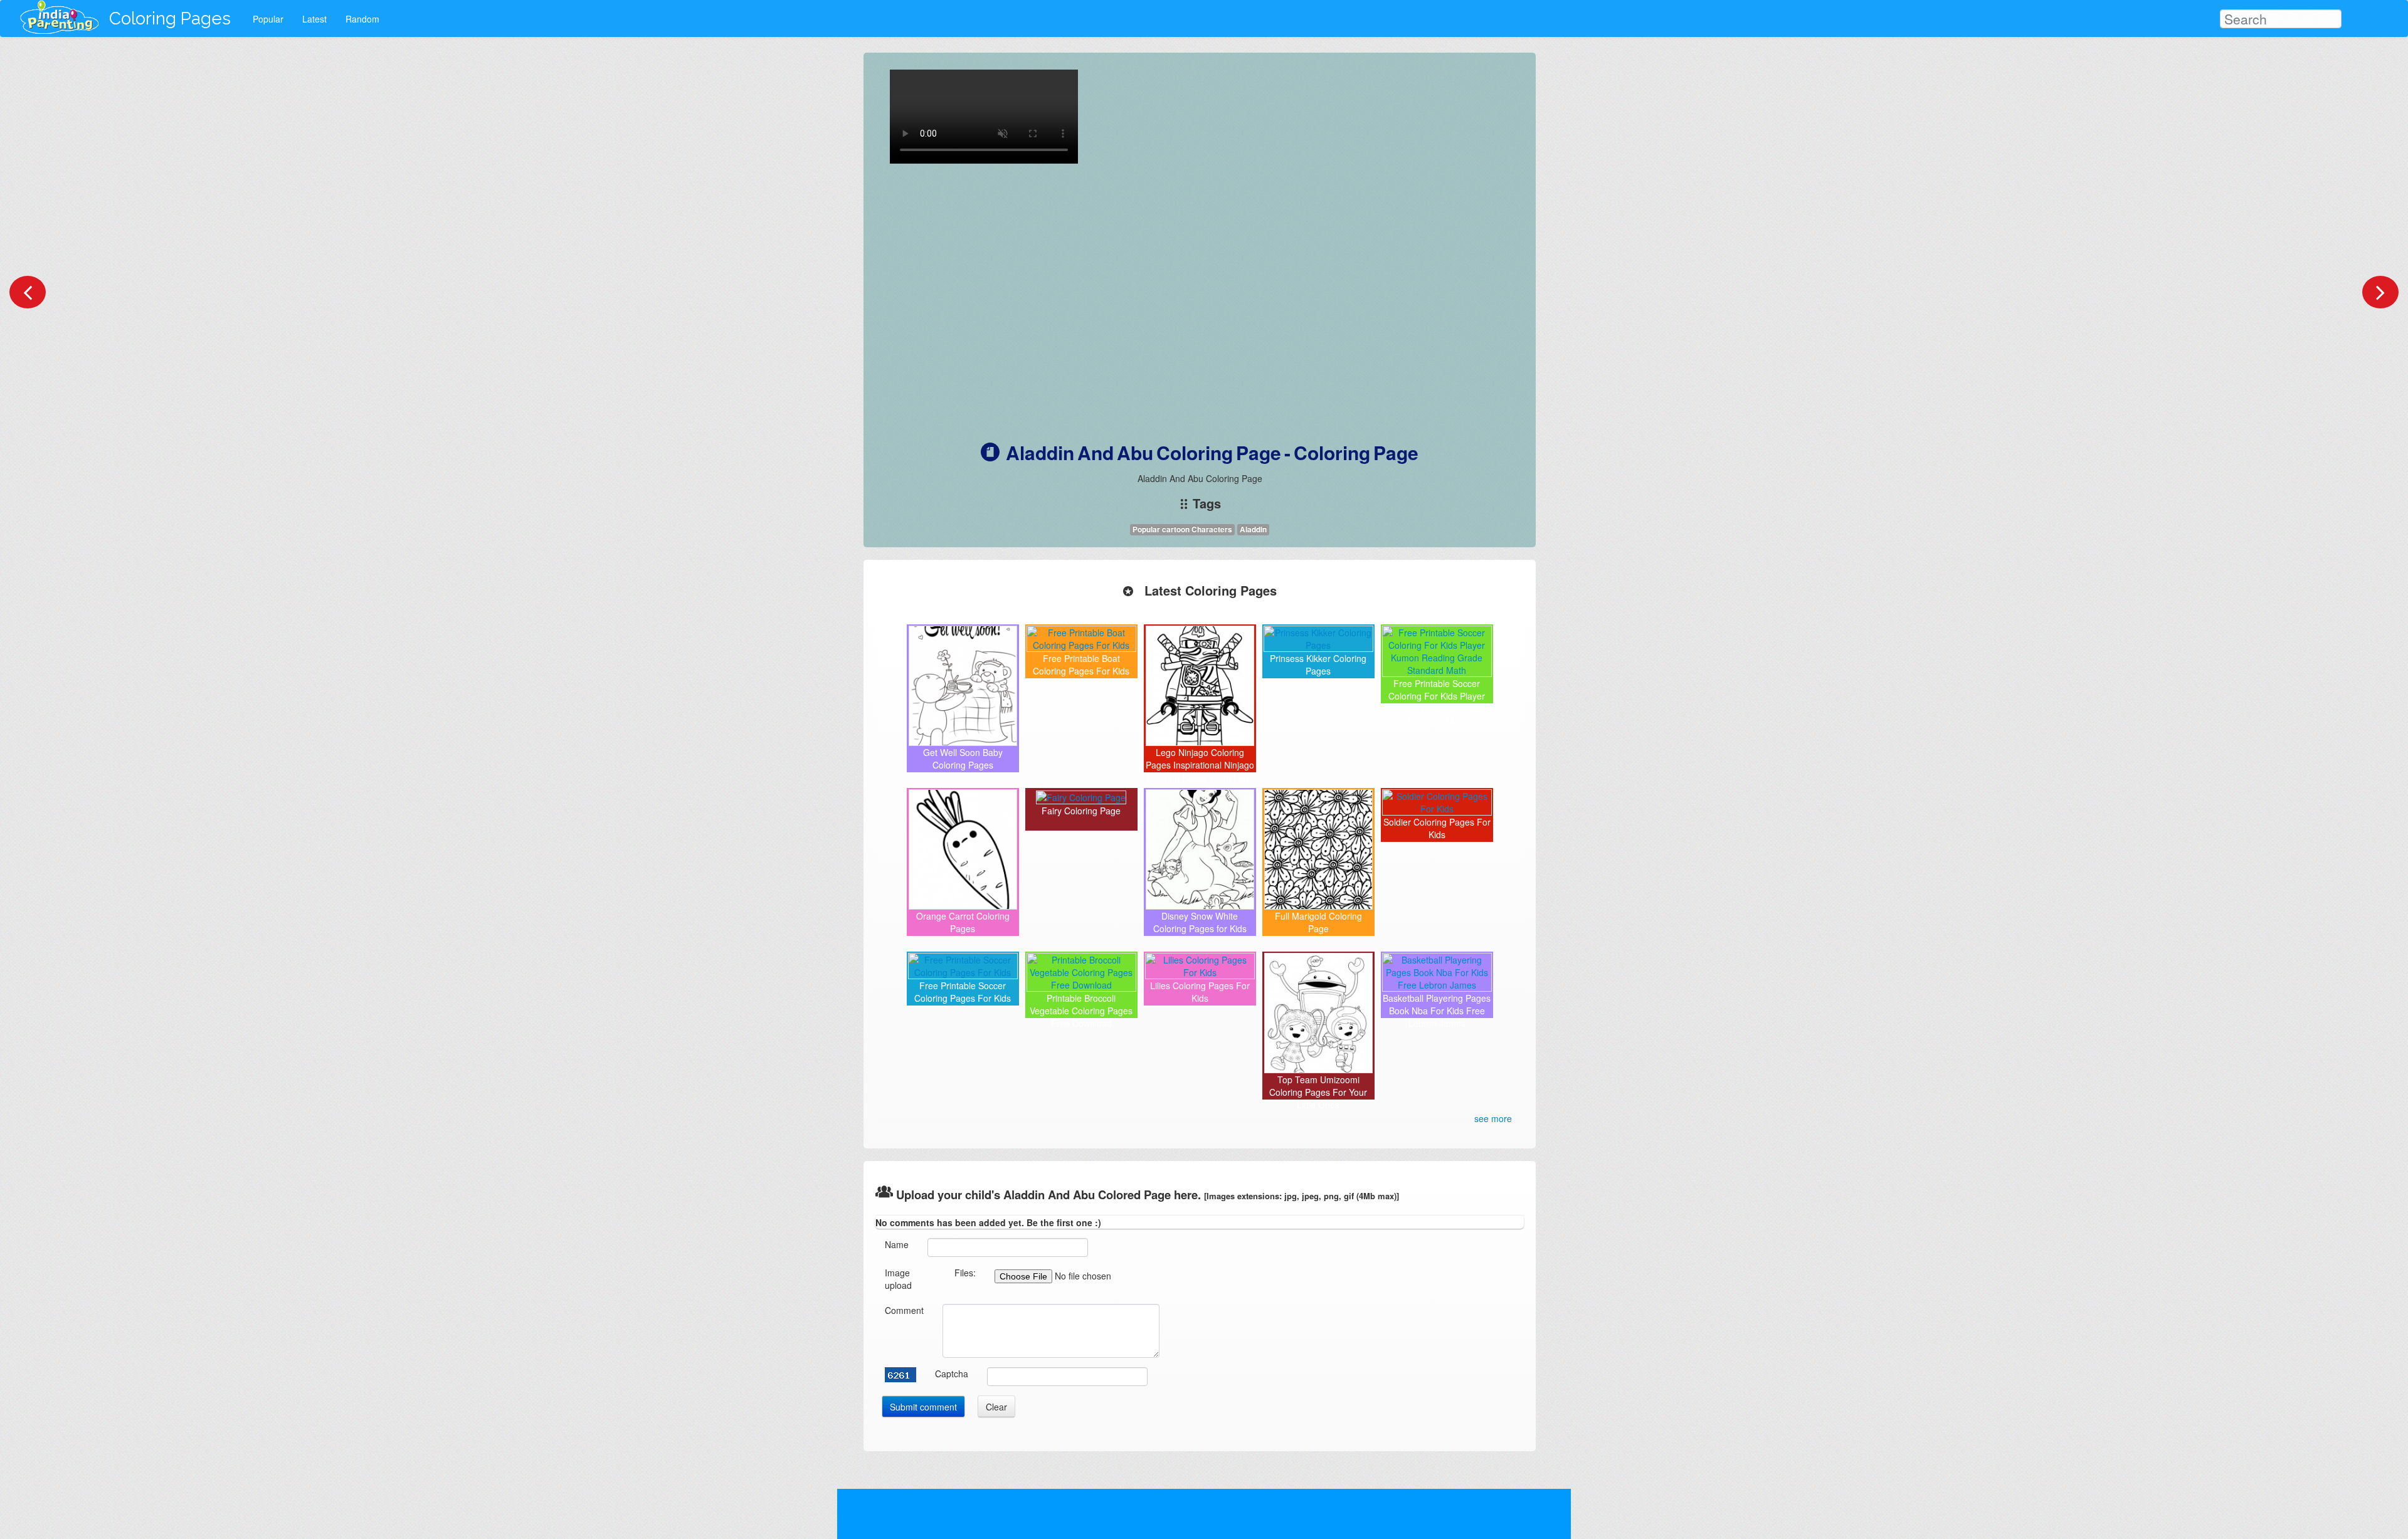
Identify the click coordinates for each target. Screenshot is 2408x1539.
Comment (904, 1310)
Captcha (952, 1374)
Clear (996, 1407)
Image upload (898, 1279)
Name (897, 1244)
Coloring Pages (170, 18)
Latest (314, 19)
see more (1493, 1118)
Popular (268, 19)
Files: (965, 1273)
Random (362, 19)
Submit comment (923, 1407)
